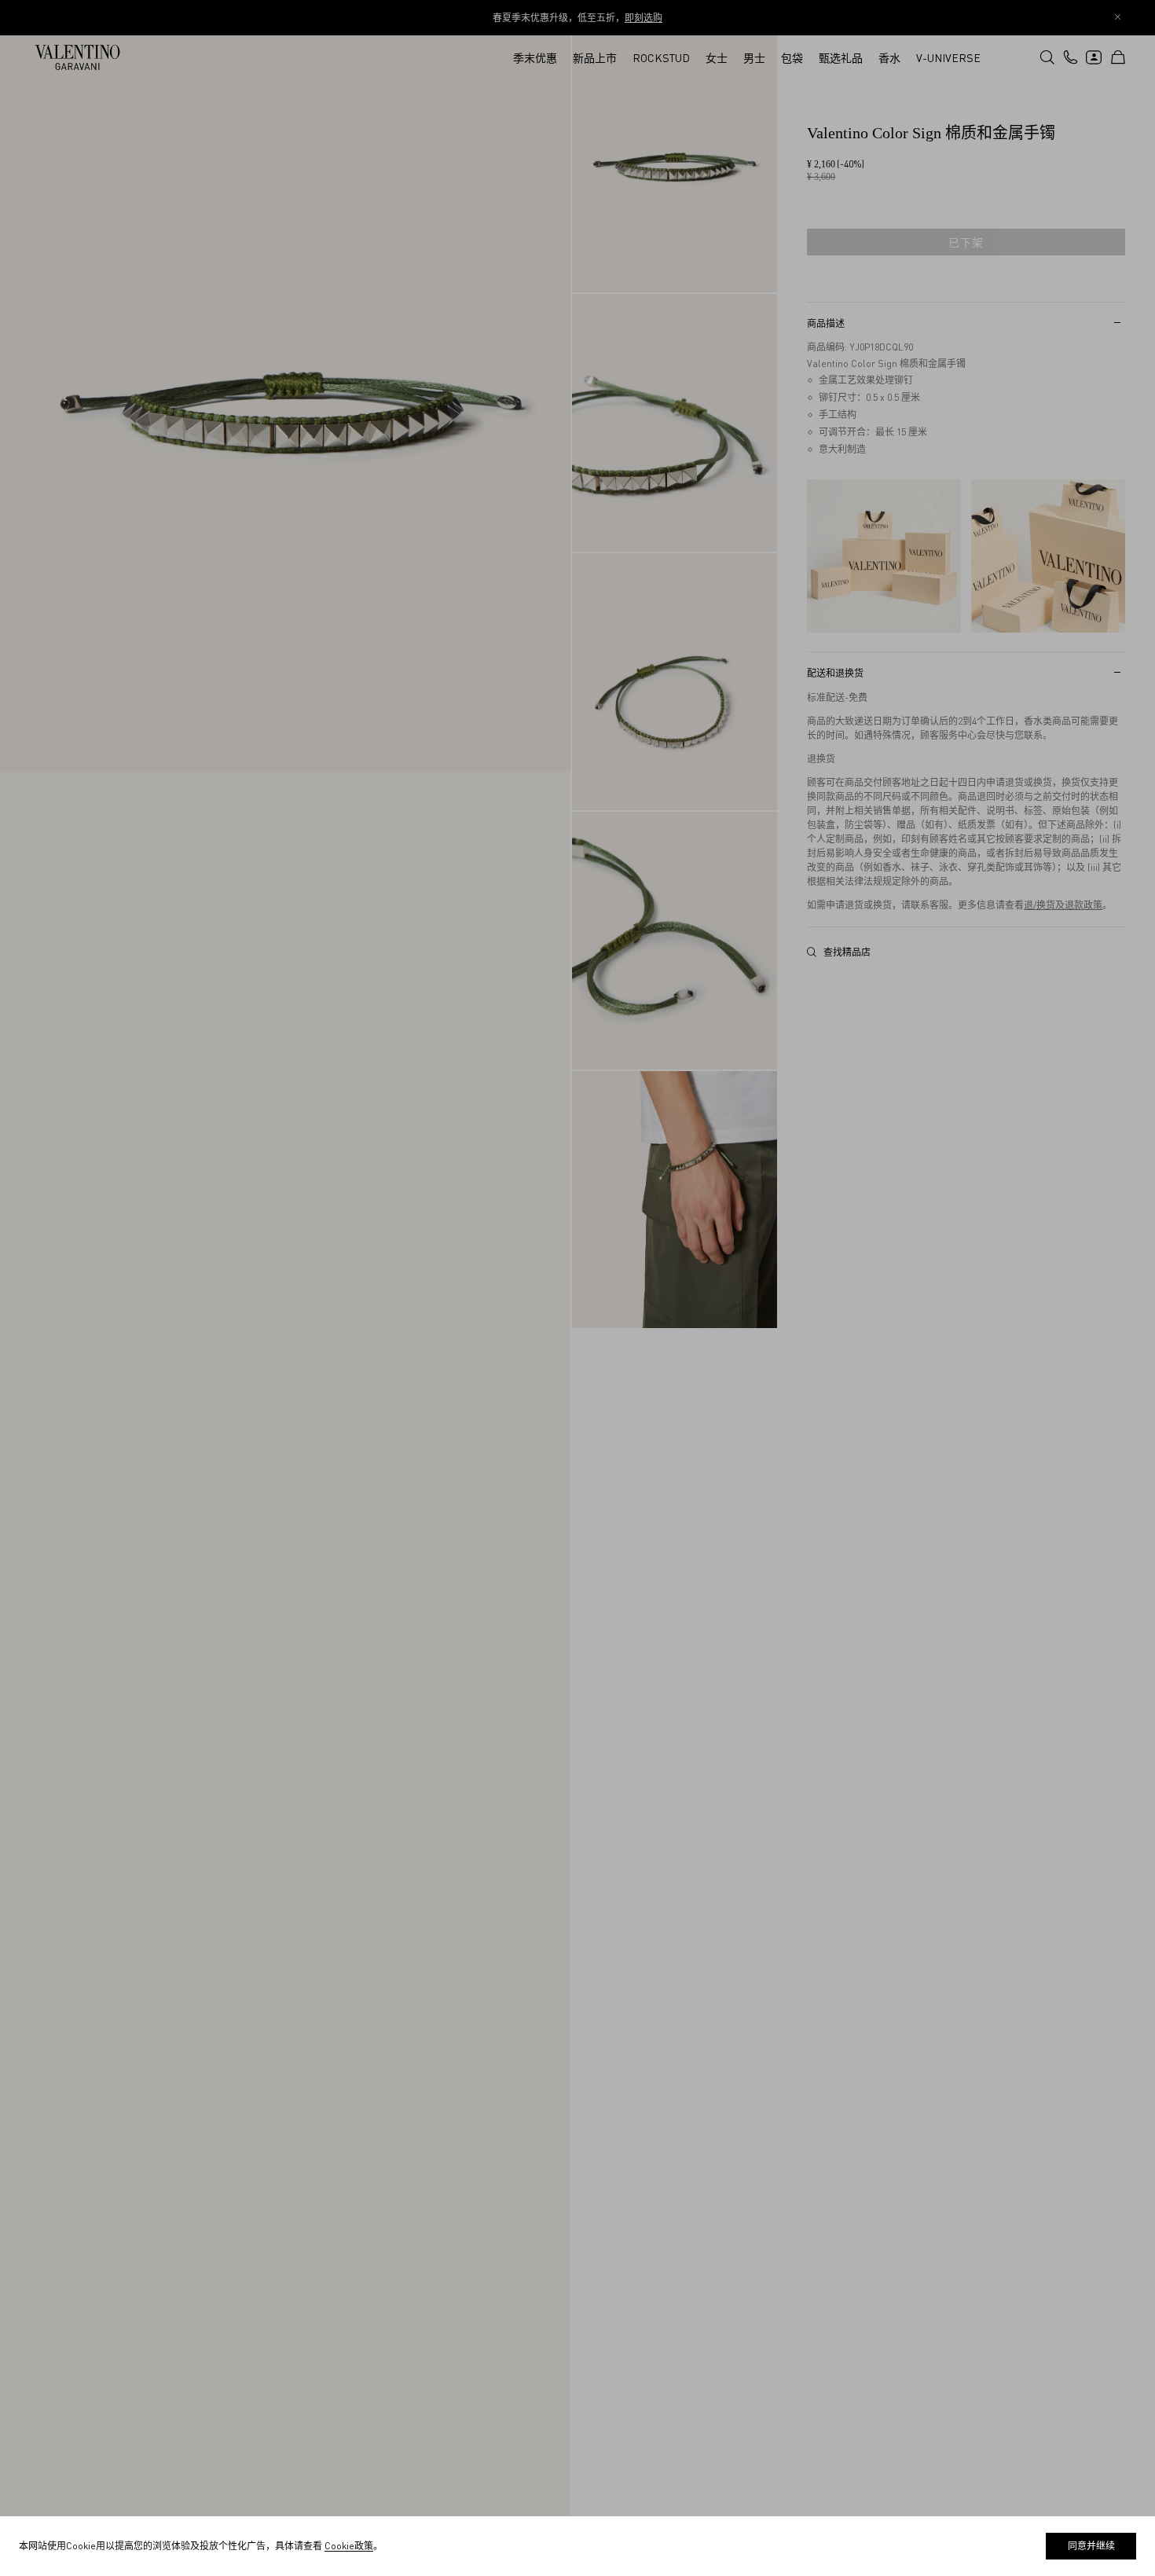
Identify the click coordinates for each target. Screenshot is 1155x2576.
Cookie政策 (349, 2546)
